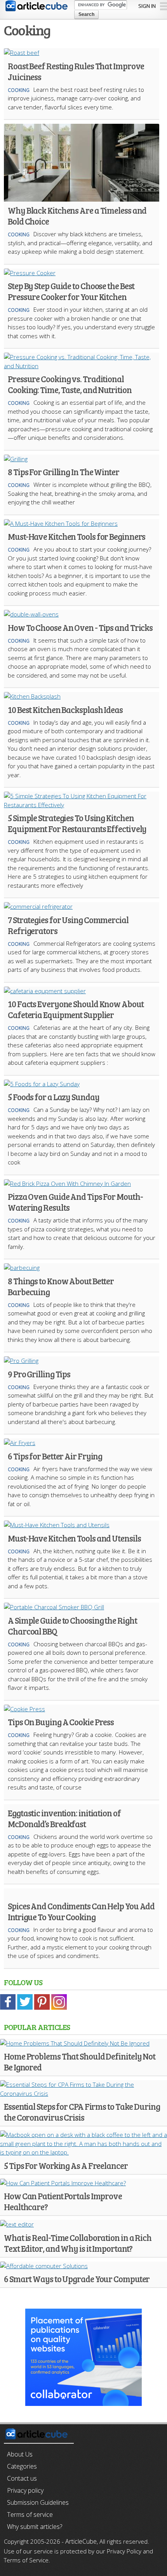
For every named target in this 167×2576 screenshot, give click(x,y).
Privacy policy (25, 2490)
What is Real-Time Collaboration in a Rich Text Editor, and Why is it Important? (78, 2243)
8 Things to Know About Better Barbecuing (61, 1286)
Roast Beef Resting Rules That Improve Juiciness (76, 71)
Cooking (19, 90)
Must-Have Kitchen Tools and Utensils (74, 1538)
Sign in (147, 6)
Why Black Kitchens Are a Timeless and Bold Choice (77, 216)
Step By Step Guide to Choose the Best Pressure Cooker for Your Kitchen (71, 291)
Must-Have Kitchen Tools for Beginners (77, 536)
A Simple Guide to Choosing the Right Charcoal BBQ (72, 1626)
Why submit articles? (35, 2527)
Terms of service (30, 2515)
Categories (22, 2466)
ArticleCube (81, 2541)
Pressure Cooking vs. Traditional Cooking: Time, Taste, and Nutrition (70, 384)
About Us (20, 2454)
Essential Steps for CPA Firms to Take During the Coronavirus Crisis (82, 2112)
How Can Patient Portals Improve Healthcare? (63, 2201)
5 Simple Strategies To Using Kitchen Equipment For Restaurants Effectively (77, 823)
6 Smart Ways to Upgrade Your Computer (77, 2279)
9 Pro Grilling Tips (39, 1374)
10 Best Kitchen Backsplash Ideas (65, 709)
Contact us (22, 2478)
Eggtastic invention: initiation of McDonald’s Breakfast (64, 1818)
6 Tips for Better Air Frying (55, 1456)
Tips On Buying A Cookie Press (61, 1722)
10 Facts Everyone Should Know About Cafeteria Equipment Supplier (76, 1009)
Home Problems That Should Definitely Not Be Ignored (80, 2062)
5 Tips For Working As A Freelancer (66, 2165)
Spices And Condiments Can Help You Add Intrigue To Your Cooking (81, 1911)
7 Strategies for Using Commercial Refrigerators (68, 925)
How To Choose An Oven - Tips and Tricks (80, 627)
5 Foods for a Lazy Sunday (54, 1097)
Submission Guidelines (38, 2502)
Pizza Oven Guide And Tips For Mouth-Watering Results (75, 1202)
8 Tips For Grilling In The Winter (63, 472)
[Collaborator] (83, 2401)
